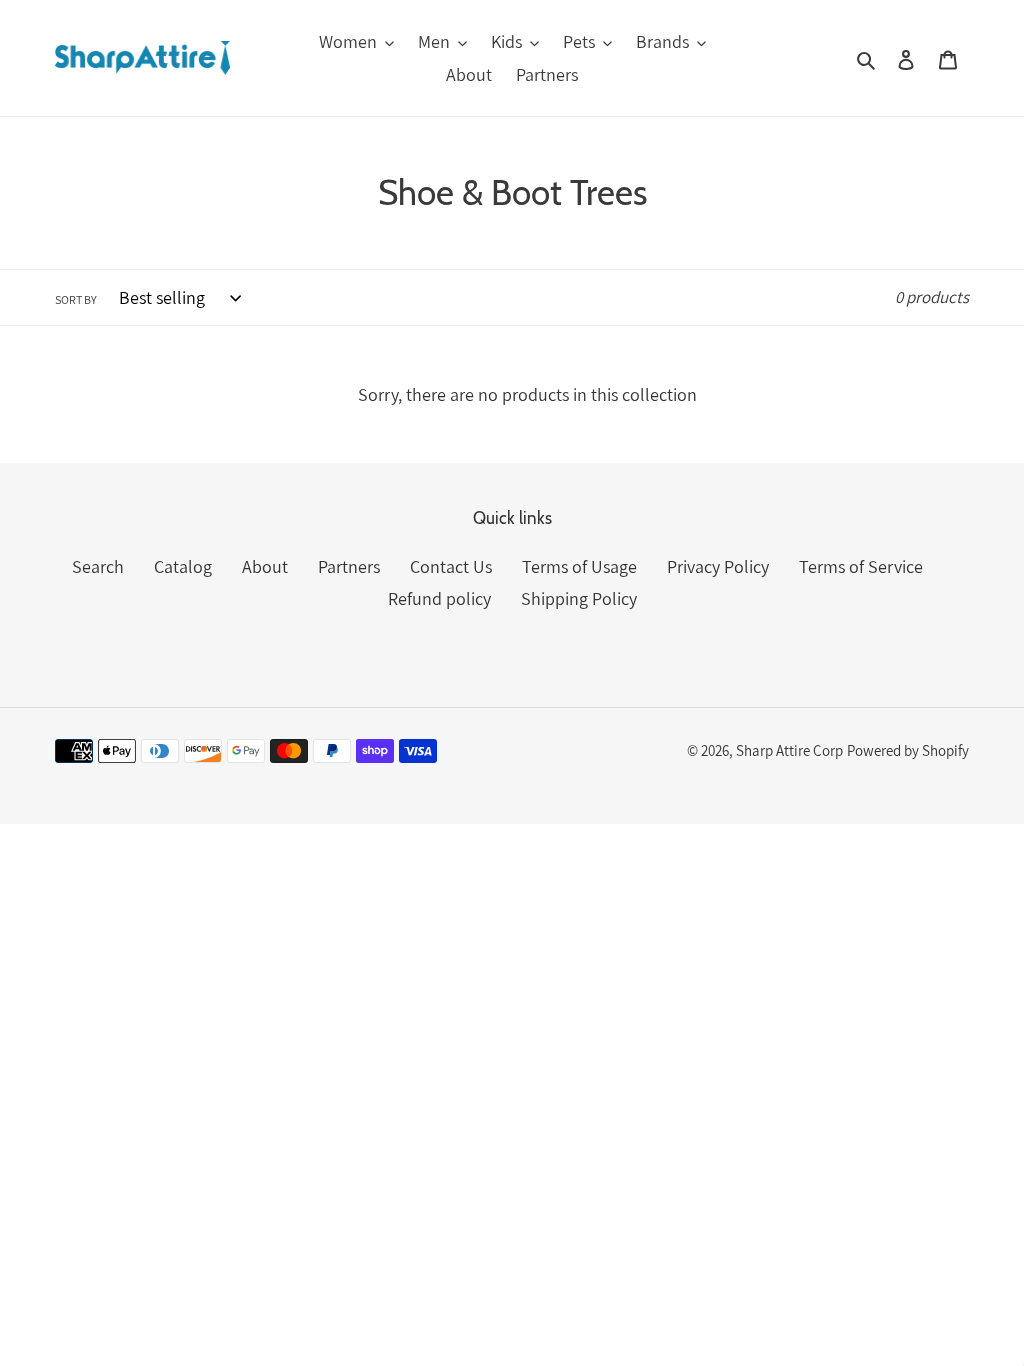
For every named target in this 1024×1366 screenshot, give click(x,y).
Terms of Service (861, 566)
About (265, 566)
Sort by (76, 299)
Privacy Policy (718, 566)
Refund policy (439, 598)
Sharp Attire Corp (789, 750)
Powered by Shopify (908, 750)
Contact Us (451, 566)
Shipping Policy (579, 598)
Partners (349, 566)
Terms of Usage (579, 566)
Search (98, 566)
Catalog (183, 566)
